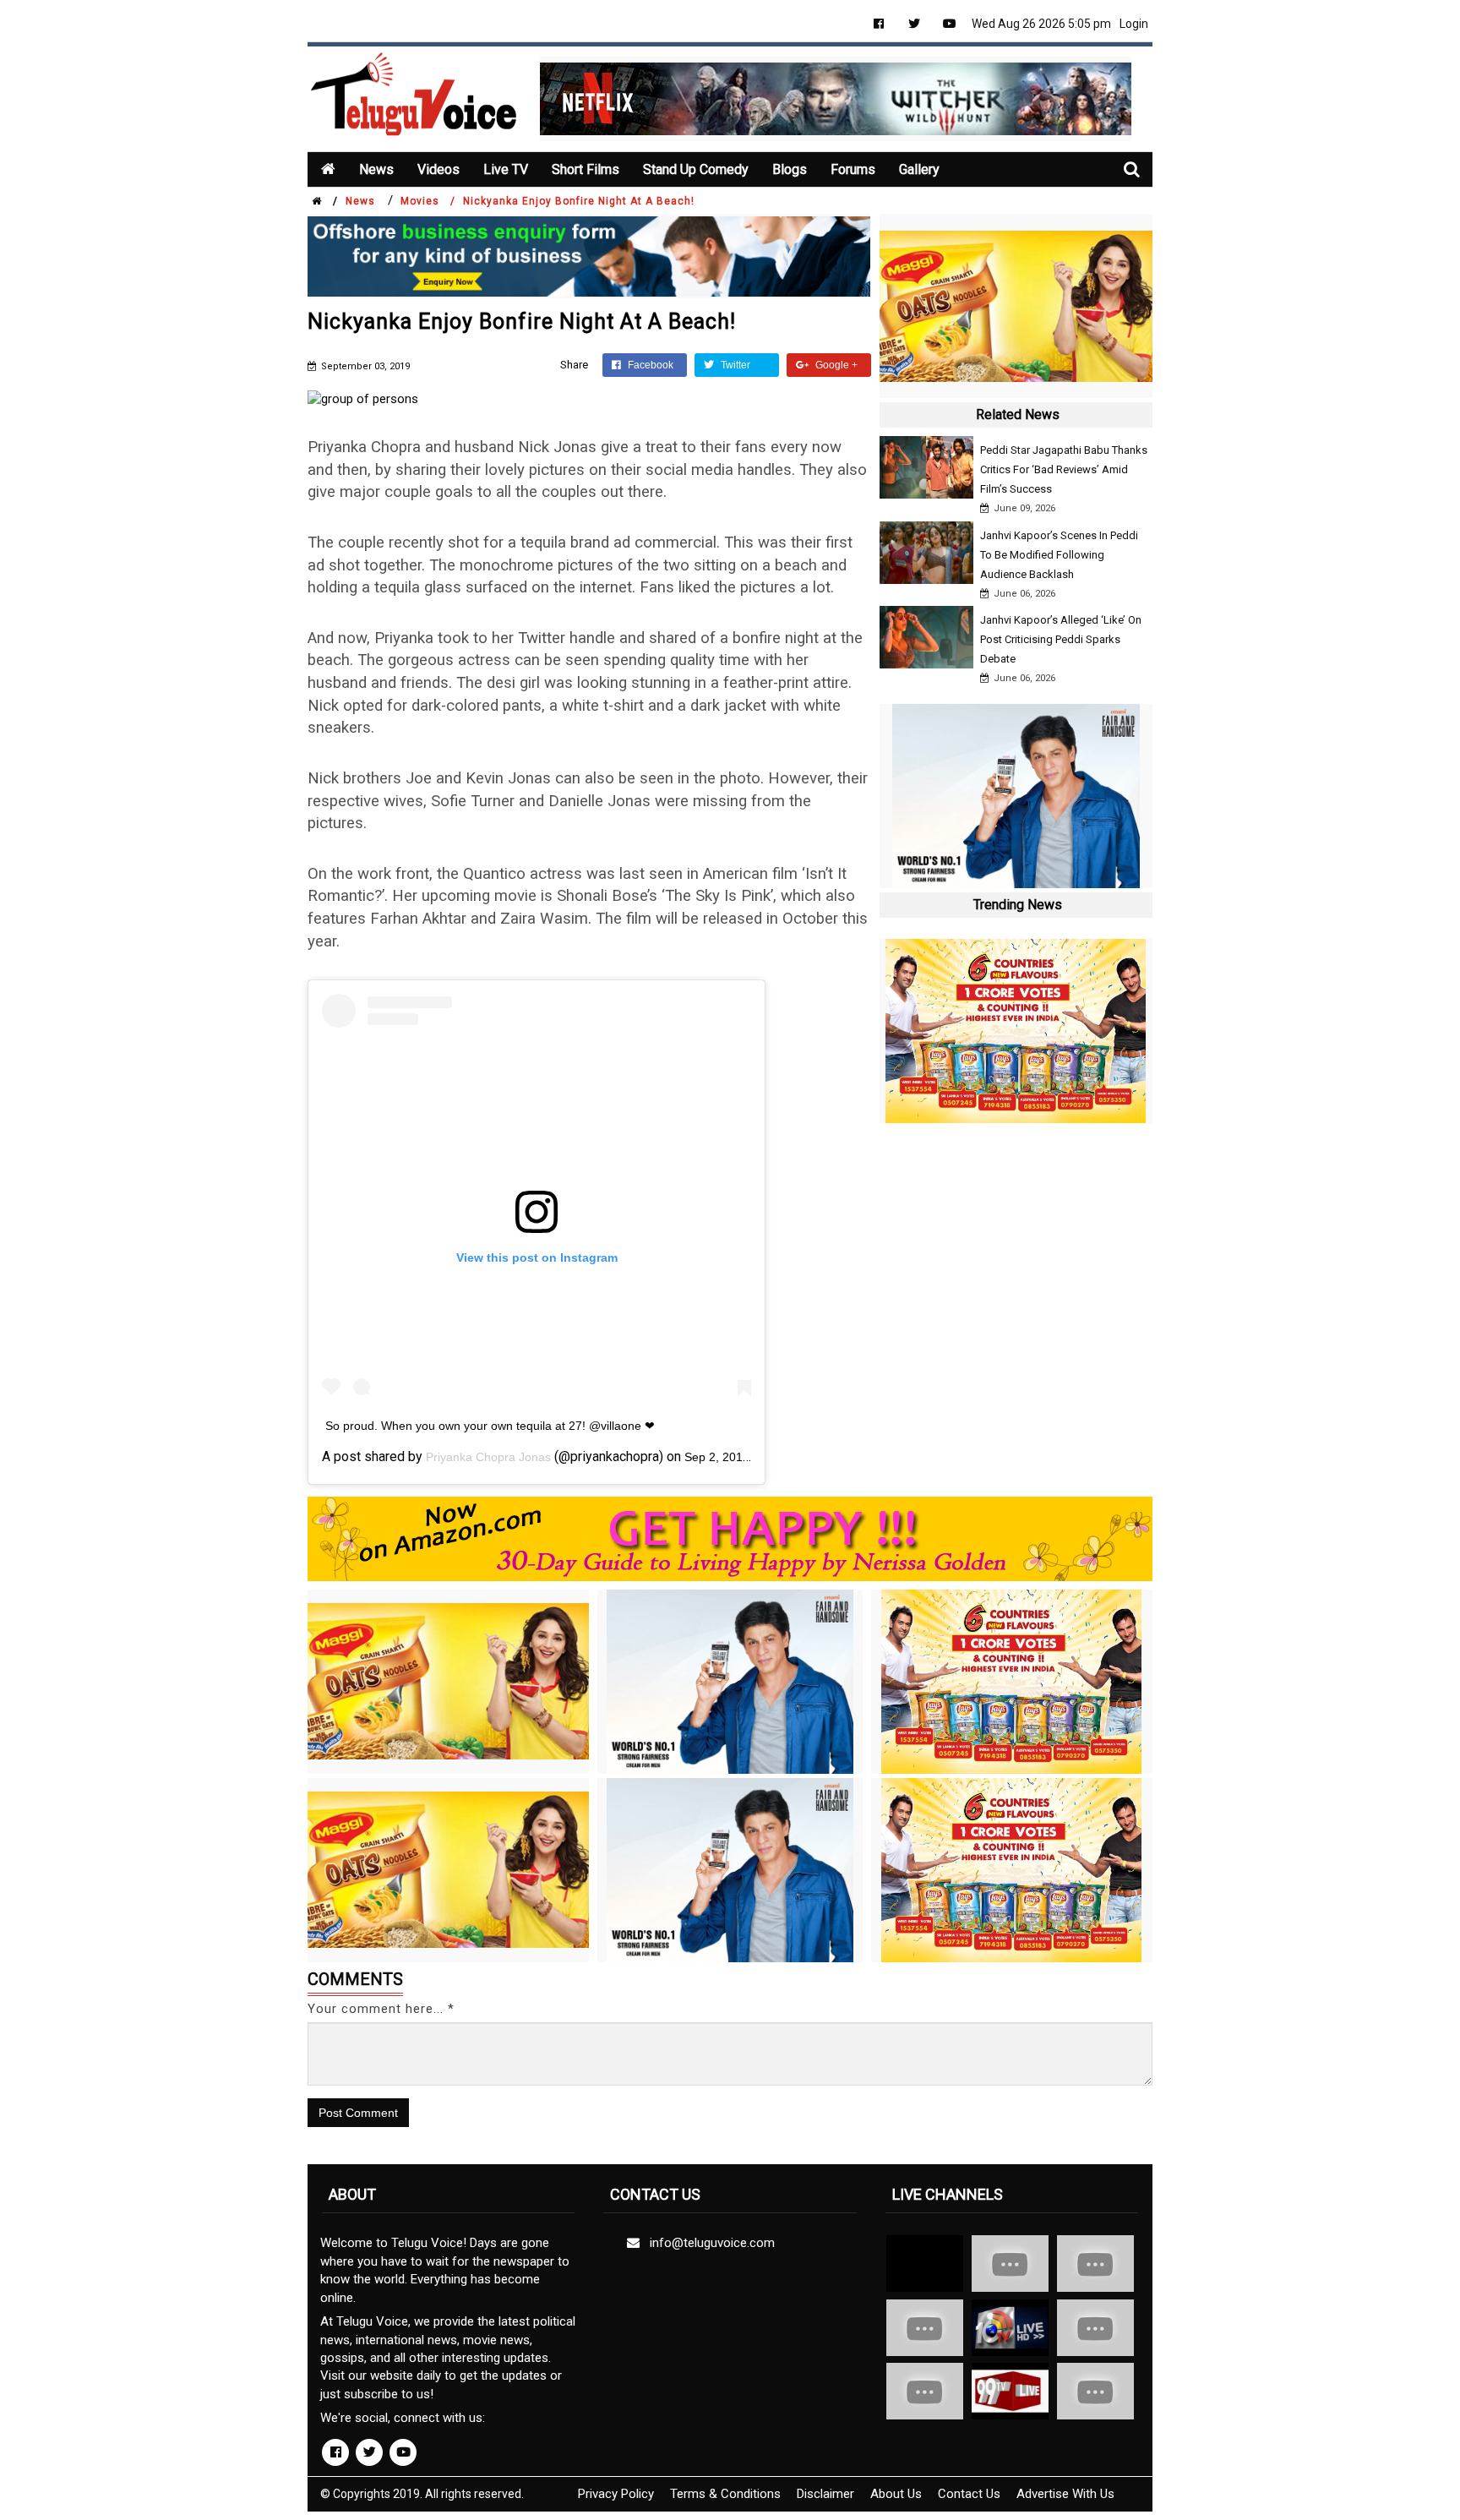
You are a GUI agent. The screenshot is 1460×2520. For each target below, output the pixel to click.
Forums (853, 169)
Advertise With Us (1065, 2494)
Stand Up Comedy (696, 169)
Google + (835, 365)
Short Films (586, 169)
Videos (439, 169)
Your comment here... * (381, 2009)
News (376, 169)
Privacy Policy (616, 2494)
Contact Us (969, 2494)
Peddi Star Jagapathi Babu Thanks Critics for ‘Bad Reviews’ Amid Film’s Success (1064, 469)
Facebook (649, 365)
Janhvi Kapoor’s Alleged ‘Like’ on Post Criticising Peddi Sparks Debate (1061, 639)
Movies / (428, 201)
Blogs (790, 169)
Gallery (919, 169)
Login (1134, 24)
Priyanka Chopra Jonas (488, 1457)
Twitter (734, 365)
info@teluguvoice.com (709, 2243)
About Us (896, 2494)
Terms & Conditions (725, 2494)
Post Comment (358, 2113)
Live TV (506, 169)
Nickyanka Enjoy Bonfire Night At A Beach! (579, 201)
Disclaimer (825, 2494)
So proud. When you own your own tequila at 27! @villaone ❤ (490, 1426)
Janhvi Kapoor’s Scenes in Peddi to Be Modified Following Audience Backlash (1059, 555)
